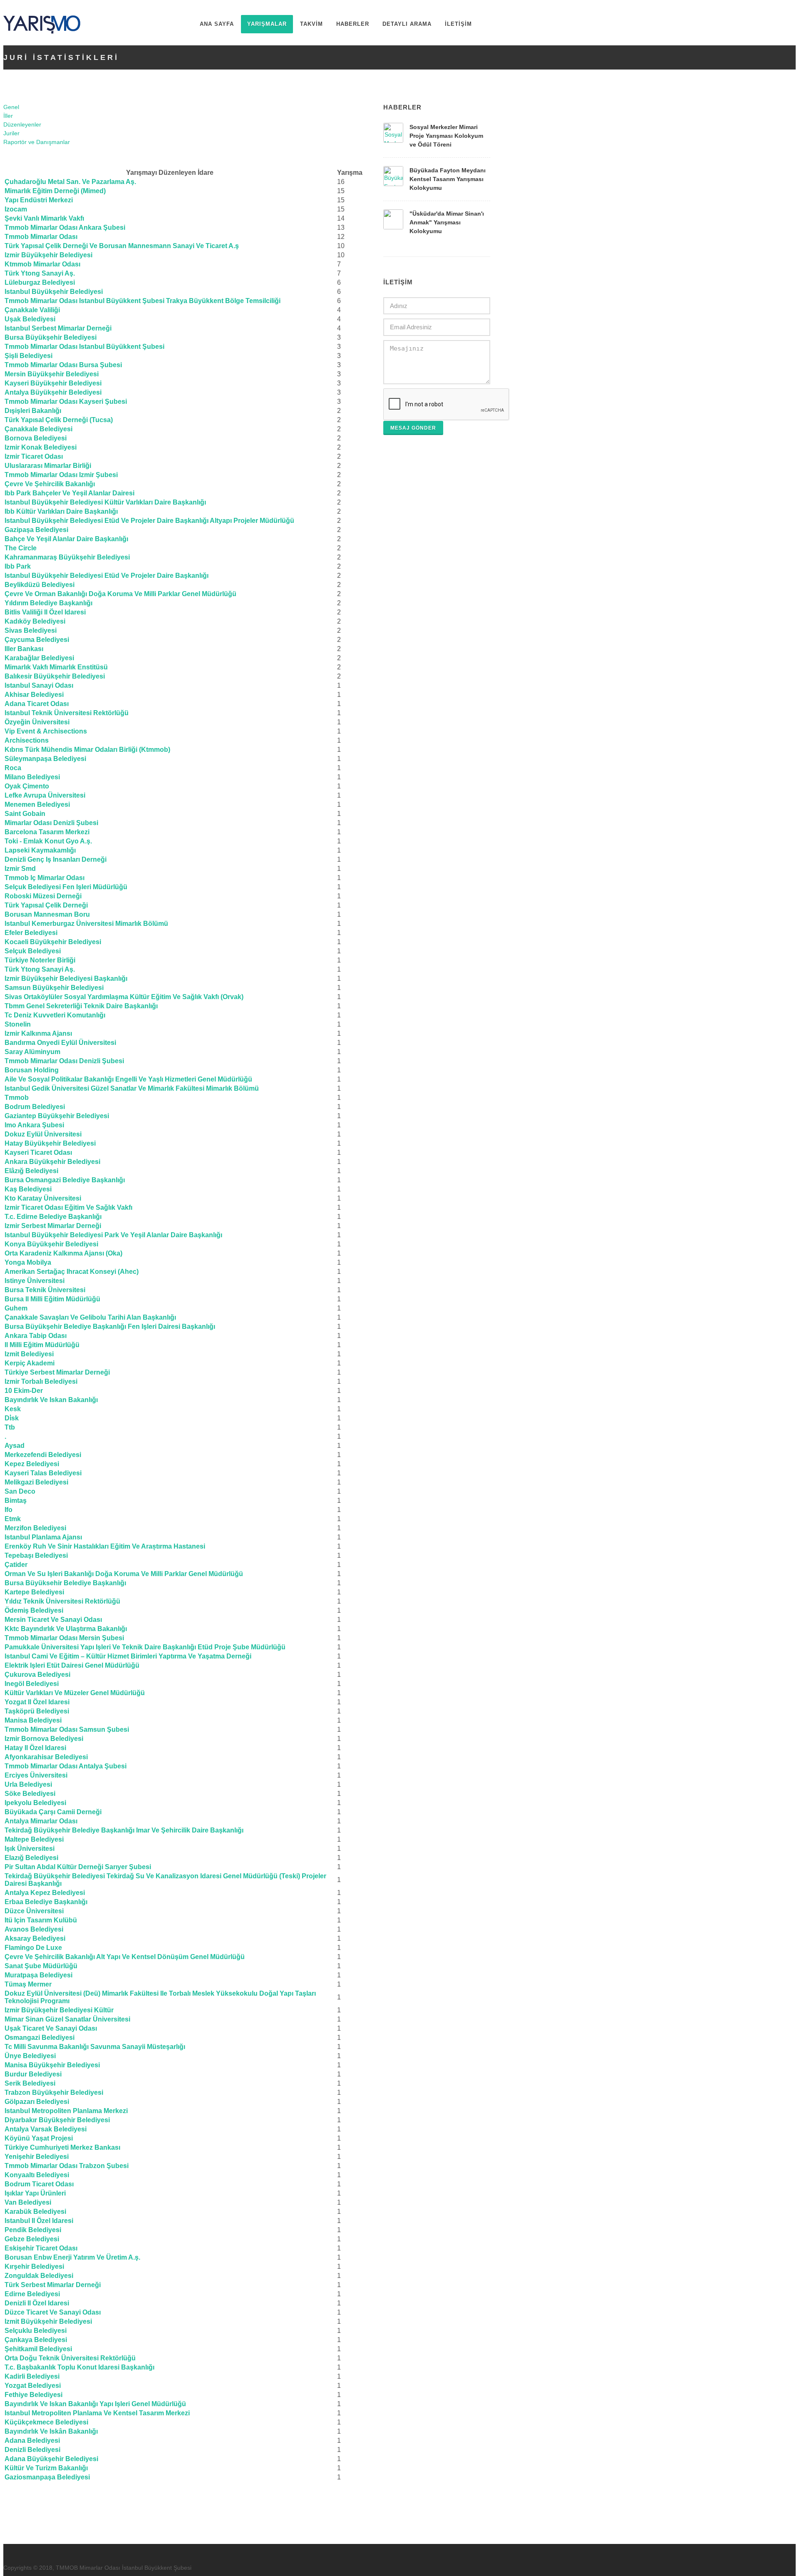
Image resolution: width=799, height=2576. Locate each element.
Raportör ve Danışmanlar (37, 142)
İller (8, 116)
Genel (11, 107)
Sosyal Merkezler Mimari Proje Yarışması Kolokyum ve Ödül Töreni (446, 136)
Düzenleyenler (22, 124)
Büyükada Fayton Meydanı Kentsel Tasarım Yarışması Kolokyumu (448, 179)
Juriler (11, 133)
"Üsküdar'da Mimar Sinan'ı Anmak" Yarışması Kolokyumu (447, 222)
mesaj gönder (413, 428)
